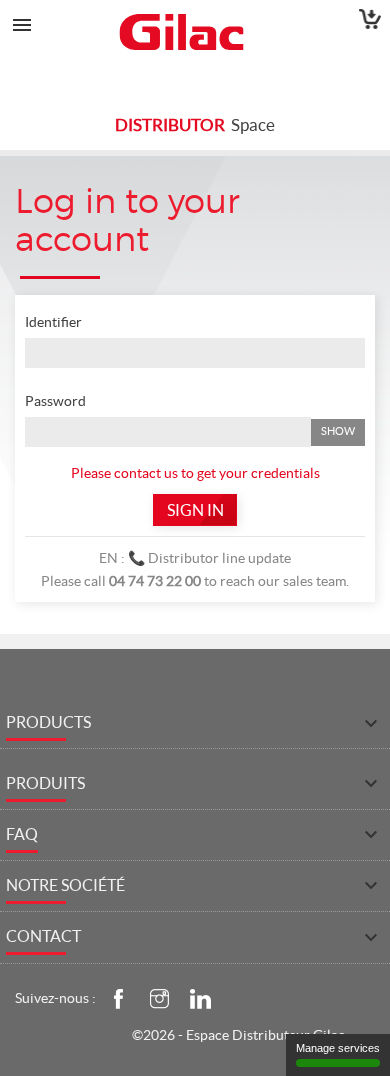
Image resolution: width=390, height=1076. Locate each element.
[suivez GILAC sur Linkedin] (200, 997)
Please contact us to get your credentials (195, 473)
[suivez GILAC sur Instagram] (159, 997)
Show (338, 431)
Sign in (195, 510)
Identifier (53, 322)
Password (55, 401)
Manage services (338, 1048)
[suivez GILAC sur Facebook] (118, 997)
